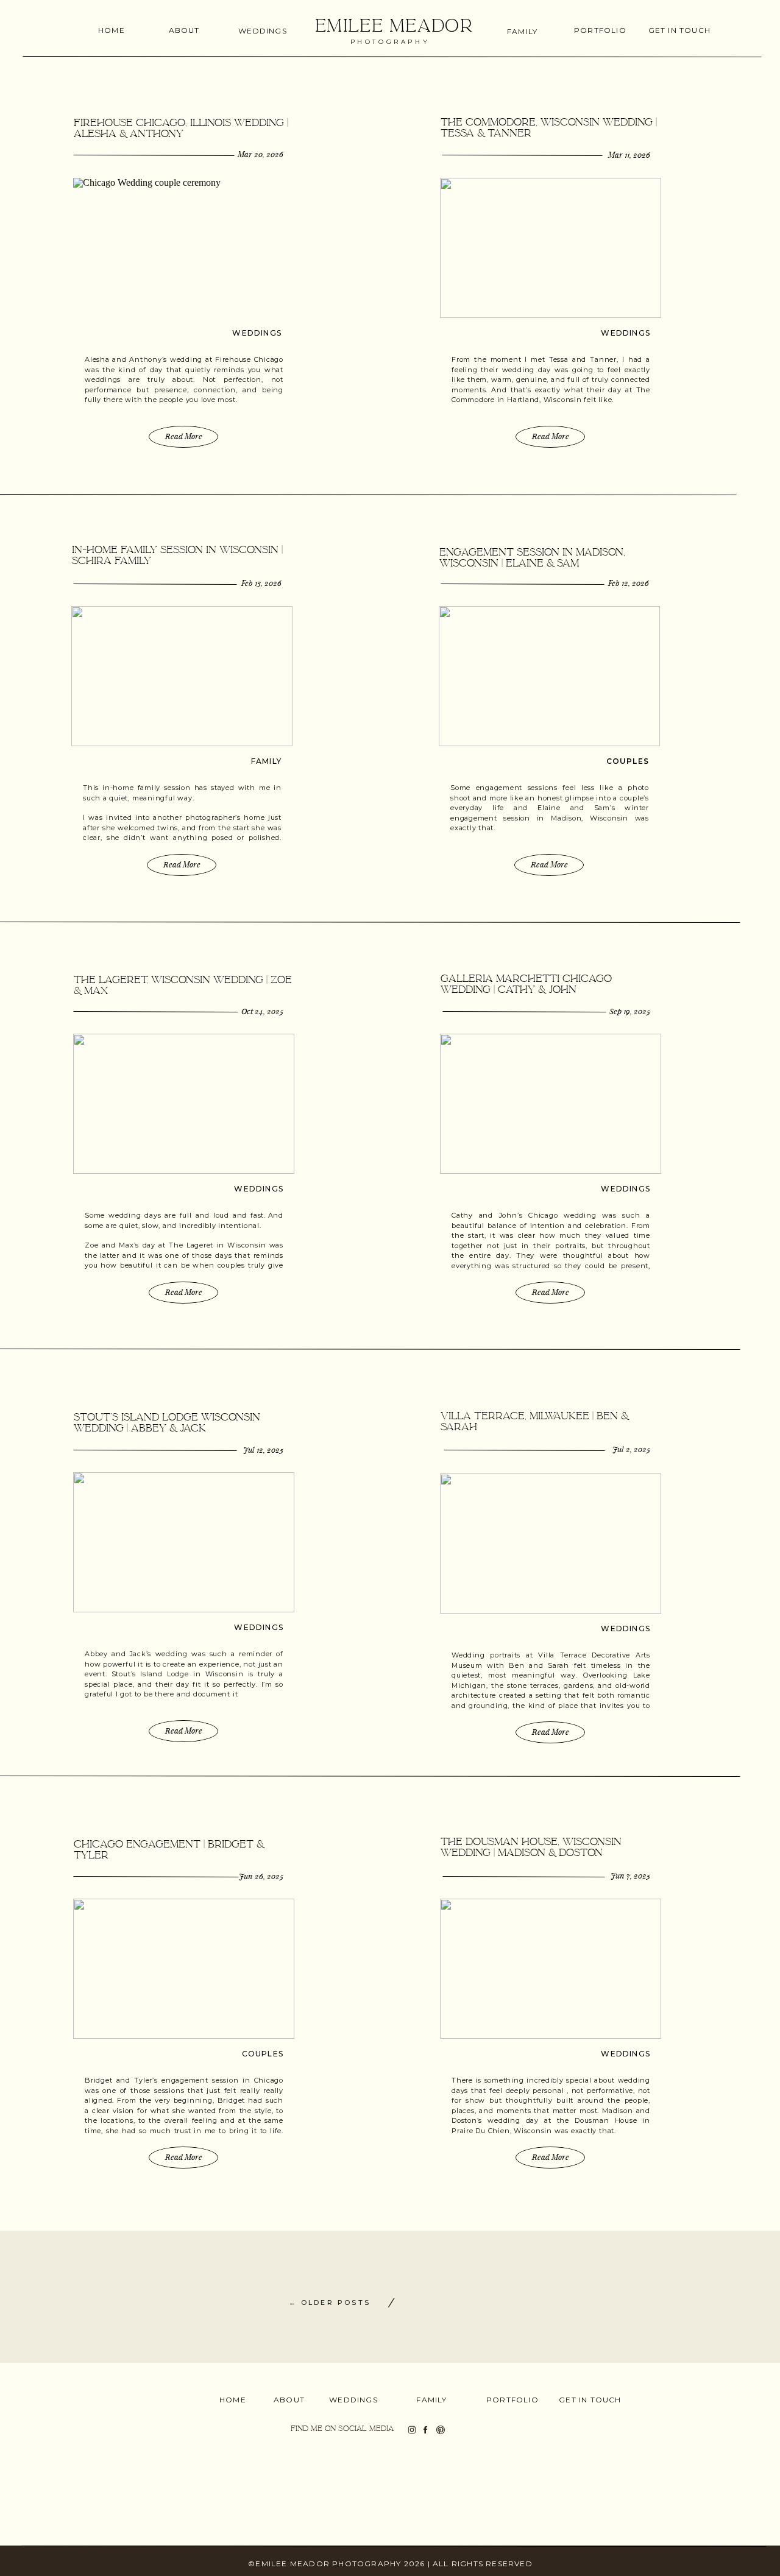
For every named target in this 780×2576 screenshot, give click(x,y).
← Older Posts (330, 2303)
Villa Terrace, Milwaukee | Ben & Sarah (534, 1421)
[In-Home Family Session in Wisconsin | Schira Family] (182, 676)
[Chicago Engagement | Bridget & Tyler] (184, 1969)
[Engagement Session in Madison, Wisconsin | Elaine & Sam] (549, 676)
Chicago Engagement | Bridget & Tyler (169, 1850)
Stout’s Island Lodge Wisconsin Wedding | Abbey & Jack (167, 1423)
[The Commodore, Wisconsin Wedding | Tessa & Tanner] (551, 248)
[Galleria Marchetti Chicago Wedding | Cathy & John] (551, 1104)
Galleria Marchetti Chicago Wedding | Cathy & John (526, 984)
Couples (628, 761)
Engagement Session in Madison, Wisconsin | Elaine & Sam (532, 558)
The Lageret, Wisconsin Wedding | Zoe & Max (183, 985)
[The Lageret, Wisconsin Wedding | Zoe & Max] (184, 1104)
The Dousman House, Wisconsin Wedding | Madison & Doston (531, 1847)
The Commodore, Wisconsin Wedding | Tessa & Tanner (549, 128)
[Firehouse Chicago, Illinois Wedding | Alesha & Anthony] (184, 248)
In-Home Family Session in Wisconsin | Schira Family (177, 555)
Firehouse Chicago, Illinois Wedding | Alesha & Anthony (181, 128)
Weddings (257, 333)
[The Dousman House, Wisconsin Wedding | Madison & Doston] (551, 1969)
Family (266, 761)
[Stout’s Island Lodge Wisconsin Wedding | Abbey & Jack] (184, 1542)
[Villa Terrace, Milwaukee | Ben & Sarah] (551, 1544)
